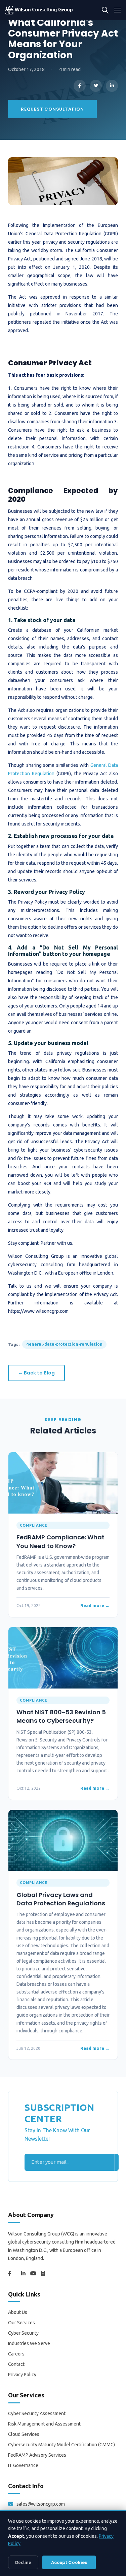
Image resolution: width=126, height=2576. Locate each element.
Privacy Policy (22, 2375)
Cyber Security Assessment (37, 2413)
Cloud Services (24, 2434)
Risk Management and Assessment (44, 2424)
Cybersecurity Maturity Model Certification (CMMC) (61, 2445)
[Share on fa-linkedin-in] (112, 86)
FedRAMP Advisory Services (37, 2455)
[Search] (105, 10)
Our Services (22, 2323)
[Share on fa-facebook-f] (80, 86)
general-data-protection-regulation (64, 1344)
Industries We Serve (29, 2343)
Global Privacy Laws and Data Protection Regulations (61, 1899)
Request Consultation (52, 109)
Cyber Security (23, 2333)
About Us (18, 2312)
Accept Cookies (69, 2562)
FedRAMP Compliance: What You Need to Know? (60, 1541)
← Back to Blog (36, 1373)
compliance (34, 1525)
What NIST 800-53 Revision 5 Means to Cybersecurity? (61, 1716)
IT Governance (23, 2465)
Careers (16, 2354)
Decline (23, 2562)
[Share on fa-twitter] (96, 86)
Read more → (95, 1605)
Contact (16, 2364)
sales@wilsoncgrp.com (41, 2504)
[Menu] (118, 10)
